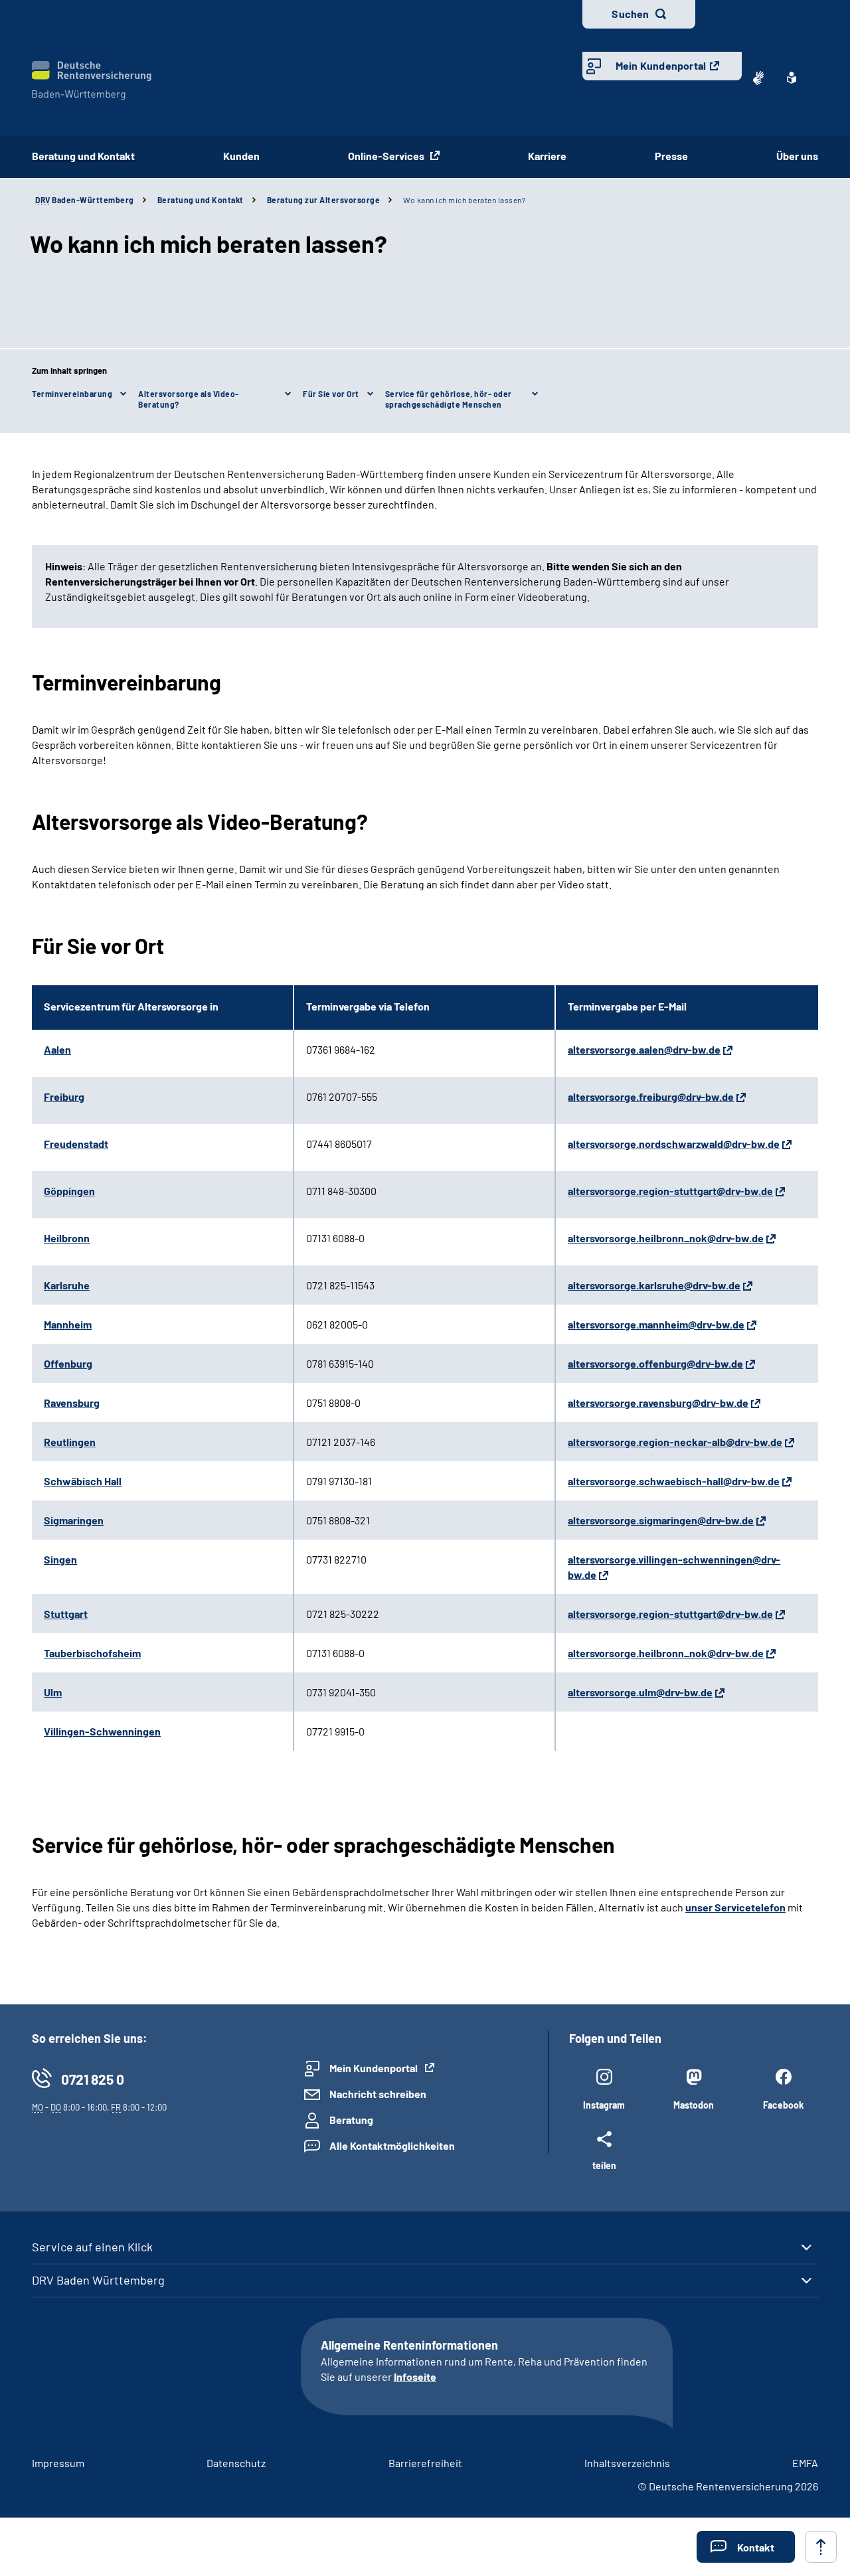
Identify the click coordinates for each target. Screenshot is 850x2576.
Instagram (604, 2105)
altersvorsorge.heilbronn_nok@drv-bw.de (666, 1238)
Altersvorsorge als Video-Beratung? (189, 399)
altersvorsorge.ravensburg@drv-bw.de (658, 1403)
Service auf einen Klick (92, 2247)
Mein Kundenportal (661, 65)
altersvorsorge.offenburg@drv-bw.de (655, 1363)
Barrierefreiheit (425, 2463)
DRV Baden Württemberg (98, 2280)
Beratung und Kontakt (83, 156)
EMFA (805, 2463)
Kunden (241, 156)
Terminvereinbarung (72, 394)
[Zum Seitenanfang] (821, 2547)
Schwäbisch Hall (83, 1481)
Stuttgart (66, 1614)
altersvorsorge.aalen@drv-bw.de (644, 1049)
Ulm (53, 1692)
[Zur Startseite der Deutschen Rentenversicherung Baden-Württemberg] (92, 81)
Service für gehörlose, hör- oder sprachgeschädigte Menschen (449, 399)
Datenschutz (236, 2463)
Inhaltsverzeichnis (627, 2463)
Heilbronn (67, 1238)
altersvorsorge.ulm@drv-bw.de (640, 1692)
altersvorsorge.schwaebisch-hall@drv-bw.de (674, 1481)
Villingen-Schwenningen (102, 1731)
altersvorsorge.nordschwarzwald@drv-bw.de (674, 1144)
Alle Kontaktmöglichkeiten (392, 2145)
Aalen (57, 1049)
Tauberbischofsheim (92, 1653)
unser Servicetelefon (735, 1907)
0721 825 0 (93, 2079)
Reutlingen (70, 1442)
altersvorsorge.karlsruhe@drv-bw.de (654, 1285)
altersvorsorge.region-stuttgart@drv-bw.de (670, 1191)
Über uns (797, 156)
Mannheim (68, 1324)
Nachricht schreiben (378, 2094)
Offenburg (68, 1363)
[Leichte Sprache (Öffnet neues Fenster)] (792, 78)
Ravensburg (72, 1403)
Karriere (547, 156)
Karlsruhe (67, 1285)
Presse (671, 156)
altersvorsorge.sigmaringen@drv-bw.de (661, 1520)
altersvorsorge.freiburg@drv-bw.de (651, 1096)
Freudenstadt (76, 1144)
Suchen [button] (630, 14)
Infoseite (415, 2376)
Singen (60, 1559)
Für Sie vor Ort (331, 394)
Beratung (351, 2120)
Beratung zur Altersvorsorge (324, 200)
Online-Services (387, 156)
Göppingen (69, 1191)
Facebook (783, 2105)
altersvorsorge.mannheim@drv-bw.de (656, 1324)
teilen (604, 2165)
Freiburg (64, 1096)
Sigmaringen (74, 1520)
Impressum (58, 2463)
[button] (746, 2547)
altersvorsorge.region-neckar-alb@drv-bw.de (675, 1442)
